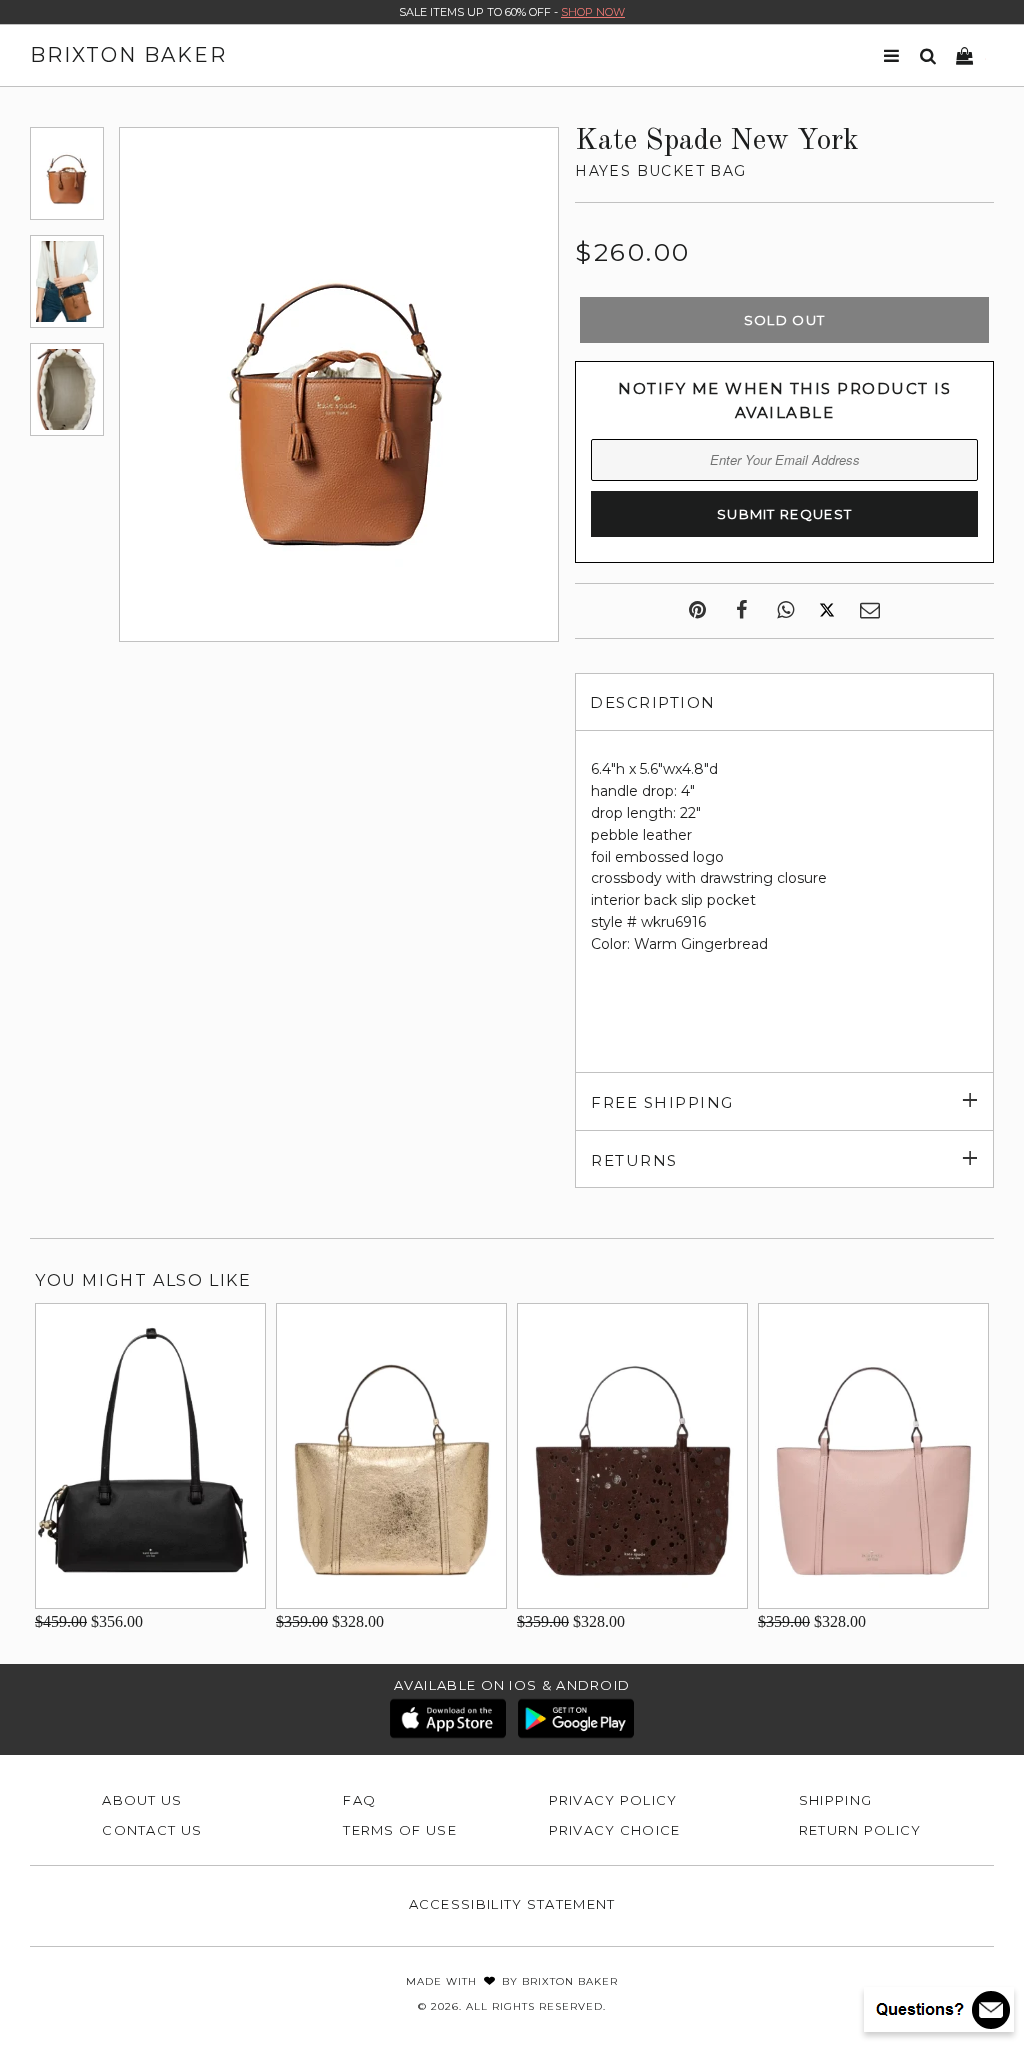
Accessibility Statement (512, 1904)
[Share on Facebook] (741, 611)
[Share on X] (827, 611)
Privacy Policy (613, 1800)
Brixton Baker (128, 55)
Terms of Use (400, 1830)
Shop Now (593, 12)
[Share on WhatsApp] (785, 611)
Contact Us (152, 1830)
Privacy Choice (615, 1830)
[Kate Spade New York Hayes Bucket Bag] (67, 173)
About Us (142, 1800)
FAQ (359, 1800)
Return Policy (860, 1830)
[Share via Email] (870, 611)
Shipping (835, 1800)
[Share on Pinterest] (697, 611)
